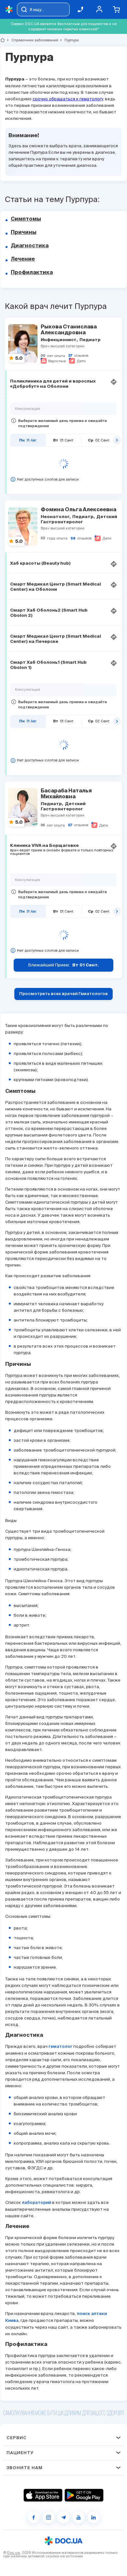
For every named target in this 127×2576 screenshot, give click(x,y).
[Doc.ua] (9, 10)
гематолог (60, 2047)
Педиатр (90, 340)
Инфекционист (59, 340)
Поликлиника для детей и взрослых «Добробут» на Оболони (53, 384)
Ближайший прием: (63, 965)
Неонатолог (56, 517)
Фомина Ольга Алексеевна (78, 510)
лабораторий (36, 2203)
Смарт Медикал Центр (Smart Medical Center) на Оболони (56, 587)
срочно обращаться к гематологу (68, 99)
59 (73, 538)
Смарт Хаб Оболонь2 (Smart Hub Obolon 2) (49, 613)
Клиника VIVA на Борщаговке (44, 846)
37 (70, 356)
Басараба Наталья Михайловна (66, 794)
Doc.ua (14, 2553)
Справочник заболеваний (32, 40)
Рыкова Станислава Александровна (69, 330)
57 (70, 825)
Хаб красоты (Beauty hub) (40, 564)
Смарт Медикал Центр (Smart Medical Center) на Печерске (56, 639)
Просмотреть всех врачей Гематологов (63, 994)
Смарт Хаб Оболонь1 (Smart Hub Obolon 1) (48, 665)
